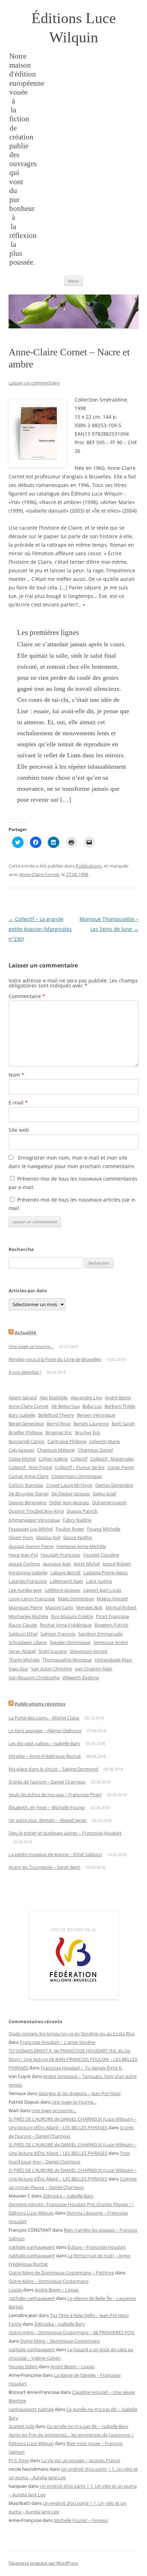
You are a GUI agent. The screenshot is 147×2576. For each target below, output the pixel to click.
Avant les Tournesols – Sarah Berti (44, 1867)
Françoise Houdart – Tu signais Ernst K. (82, 2068)
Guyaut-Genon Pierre (31, 1546)
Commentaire (27, 996)
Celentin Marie (105, 1441)
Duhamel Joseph (109, 1502)
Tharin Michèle (24, 1660)
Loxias (15, 2290)
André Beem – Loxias (57, 2290)
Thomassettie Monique (67, 1660)
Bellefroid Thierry (56, 1415)
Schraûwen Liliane (28, 1642)
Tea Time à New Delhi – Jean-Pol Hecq (89, 2315)
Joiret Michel (87, 1564)
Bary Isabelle (22, 1415)
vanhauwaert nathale (31, 2409)
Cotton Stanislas (26, 1485)
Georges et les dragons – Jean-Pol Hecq (80, 2093)
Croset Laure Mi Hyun (69, 1485)
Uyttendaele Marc (113, 1660)
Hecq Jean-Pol (23, 1555)
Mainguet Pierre (26, 1607)
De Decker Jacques (71, 1494)
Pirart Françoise (113, 1616)
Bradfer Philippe (26, 1432)
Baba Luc (92, 1406)
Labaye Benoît (65, 1573)
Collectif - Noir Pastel (30, 1467)
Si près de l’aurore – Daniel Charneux (47, 1782)
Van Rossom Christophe (34, 1677)
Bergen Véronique (96, 1415)
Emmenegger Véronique (34, 1520)
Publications (89, 866)
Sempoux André (111, 1642)
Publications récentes (40, 1704)
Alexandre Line (86, 1398)
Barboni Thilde (120, 1406)
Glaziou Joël (48, 1537)
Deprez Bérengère (27, 1502)
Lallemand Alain (66, 1581)
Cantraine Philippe (67, 1441)
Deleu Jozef (104, 1494)
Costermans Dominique (77, 1476)
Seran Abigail (22, 1651)
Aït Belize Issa (65, 1406)
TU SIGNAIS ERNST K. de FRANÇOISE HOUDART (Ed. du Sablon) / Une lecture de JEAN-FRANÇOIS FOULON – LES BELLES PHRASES (73, 2059)
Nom (16, 1075)
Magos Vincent (112, 1599)
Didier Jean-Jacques (69, 1502)
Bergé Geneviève (26, 1424)
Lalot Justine (99, 1581)
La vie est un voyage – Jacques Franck (81, 2460)
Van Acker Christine (52, 1669)
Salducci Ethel (23, 1634)
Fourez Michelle (104, 1529)
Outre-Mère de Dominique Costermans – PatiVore (61, 2273)
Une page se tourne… (31, 1346)
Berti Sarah (123, 1424)
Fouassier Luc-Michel (31, 1529)
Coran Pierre (121, 1467)
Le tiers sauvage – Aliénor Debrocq (45, 1730)
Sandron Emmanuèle (100, 1634)
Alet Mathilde (54, 1398)
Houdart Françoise (60, 1555)
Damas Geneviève (114, 1485)
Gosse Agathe (78, 1537)
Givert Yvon (21, 1537)
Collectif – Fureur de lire (80, 1467)
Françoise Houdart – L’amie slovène (58, 2042)
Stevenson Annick (88, 1651)
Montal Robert (121, 1607)
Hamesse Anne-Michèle (81, 1546)
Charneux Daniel (95, 1450)
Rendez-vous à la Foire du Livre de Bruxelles (55, 1359)
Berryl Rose (59, 1424)
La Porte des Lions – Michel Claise (44, 1718)
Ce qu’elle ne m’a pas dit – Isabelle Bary (88, 2426)
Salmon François (58, 1634)
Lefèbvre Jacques (62, 1590)
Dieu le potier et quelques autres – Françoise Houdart (65, 1833)
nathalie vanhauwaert (32, 2247)
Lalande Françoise (28, 1581)
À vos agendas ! (25, 1372)
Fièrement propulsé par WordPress (43, 2563)
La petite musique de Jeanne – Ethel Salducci (55, 1854)
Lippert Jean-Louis (102, 1590)
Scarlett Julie (21, 2426)
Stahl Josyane (53, 1651)
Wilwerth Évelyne (81, 1677)
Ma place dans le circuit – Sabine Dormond (53, 1769)
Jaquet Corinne (24, 1564)
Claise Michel (22, 1459)
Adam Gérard (23, 1398)
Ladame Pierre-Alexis (106, 1573)
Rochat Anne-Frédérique (66, 1625)
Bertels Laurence (91, 1424)
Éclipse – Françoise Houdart (97, 2247)
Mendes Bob (89, 1607)
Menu (73, 281)
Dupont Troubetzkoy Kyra (36, 1511)
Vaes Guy (18, 1669)
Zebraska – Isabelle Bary (68, 2196)
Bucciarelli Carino (27, 1441)
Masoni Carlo (59, 1607)
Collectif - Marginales (112, 1459)
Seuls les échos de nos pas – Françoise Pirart (55, 1795)
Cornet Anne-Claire (29, 1476)
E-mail (18, 1103)
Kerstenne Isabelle (28, 1573)
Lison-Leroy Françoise (32, 1599)
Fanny (15, 2324)
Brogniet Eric (59, 1432)
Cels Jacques (21, 1450)
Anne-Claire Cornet (39, 874)
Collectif (79, 1459)
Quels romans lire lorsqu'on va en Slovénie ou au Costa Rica (72, 2034)
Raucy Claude (23, 1625)
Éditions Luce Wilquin (74, 28)
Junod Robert (117, 1564)
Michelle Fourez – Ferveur (81, 2520)
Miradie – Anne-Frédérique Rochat (45, 1756)
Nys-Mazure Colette (72, 1616)
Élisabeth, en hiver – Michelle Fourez (47, 1807)
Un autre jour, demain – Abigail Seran (48, 1820)
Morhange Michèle (28, 1616)
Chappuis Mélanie (56, 1450)
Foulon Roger (70, 1529)
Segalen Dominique (70, 1642)
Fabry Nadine (77, 1520)
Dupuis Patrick (82, 1511)
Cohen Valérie (53, 1459)
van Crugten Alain (94, 1669)
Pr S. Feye (19, 2460)
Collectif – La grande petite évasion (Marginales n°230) (40, 929)
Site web (19, 1130)
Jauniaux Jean (57, 1564)
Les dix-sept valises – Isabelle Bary (44, 1743)
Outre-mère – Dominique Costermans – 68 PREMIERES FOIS (72, 2332)
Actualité (26, 1332)
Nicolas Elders (23, 2366)
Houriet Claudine (101, 1555)
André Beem (118, 1398)
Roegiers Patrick (111, 1625)
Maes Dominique (76, 1599)
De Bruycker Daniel (29, 1494)
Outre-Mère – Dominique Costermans (49, 2281)
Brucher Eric (88, 1432)
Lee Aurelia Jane (25, 1590)
